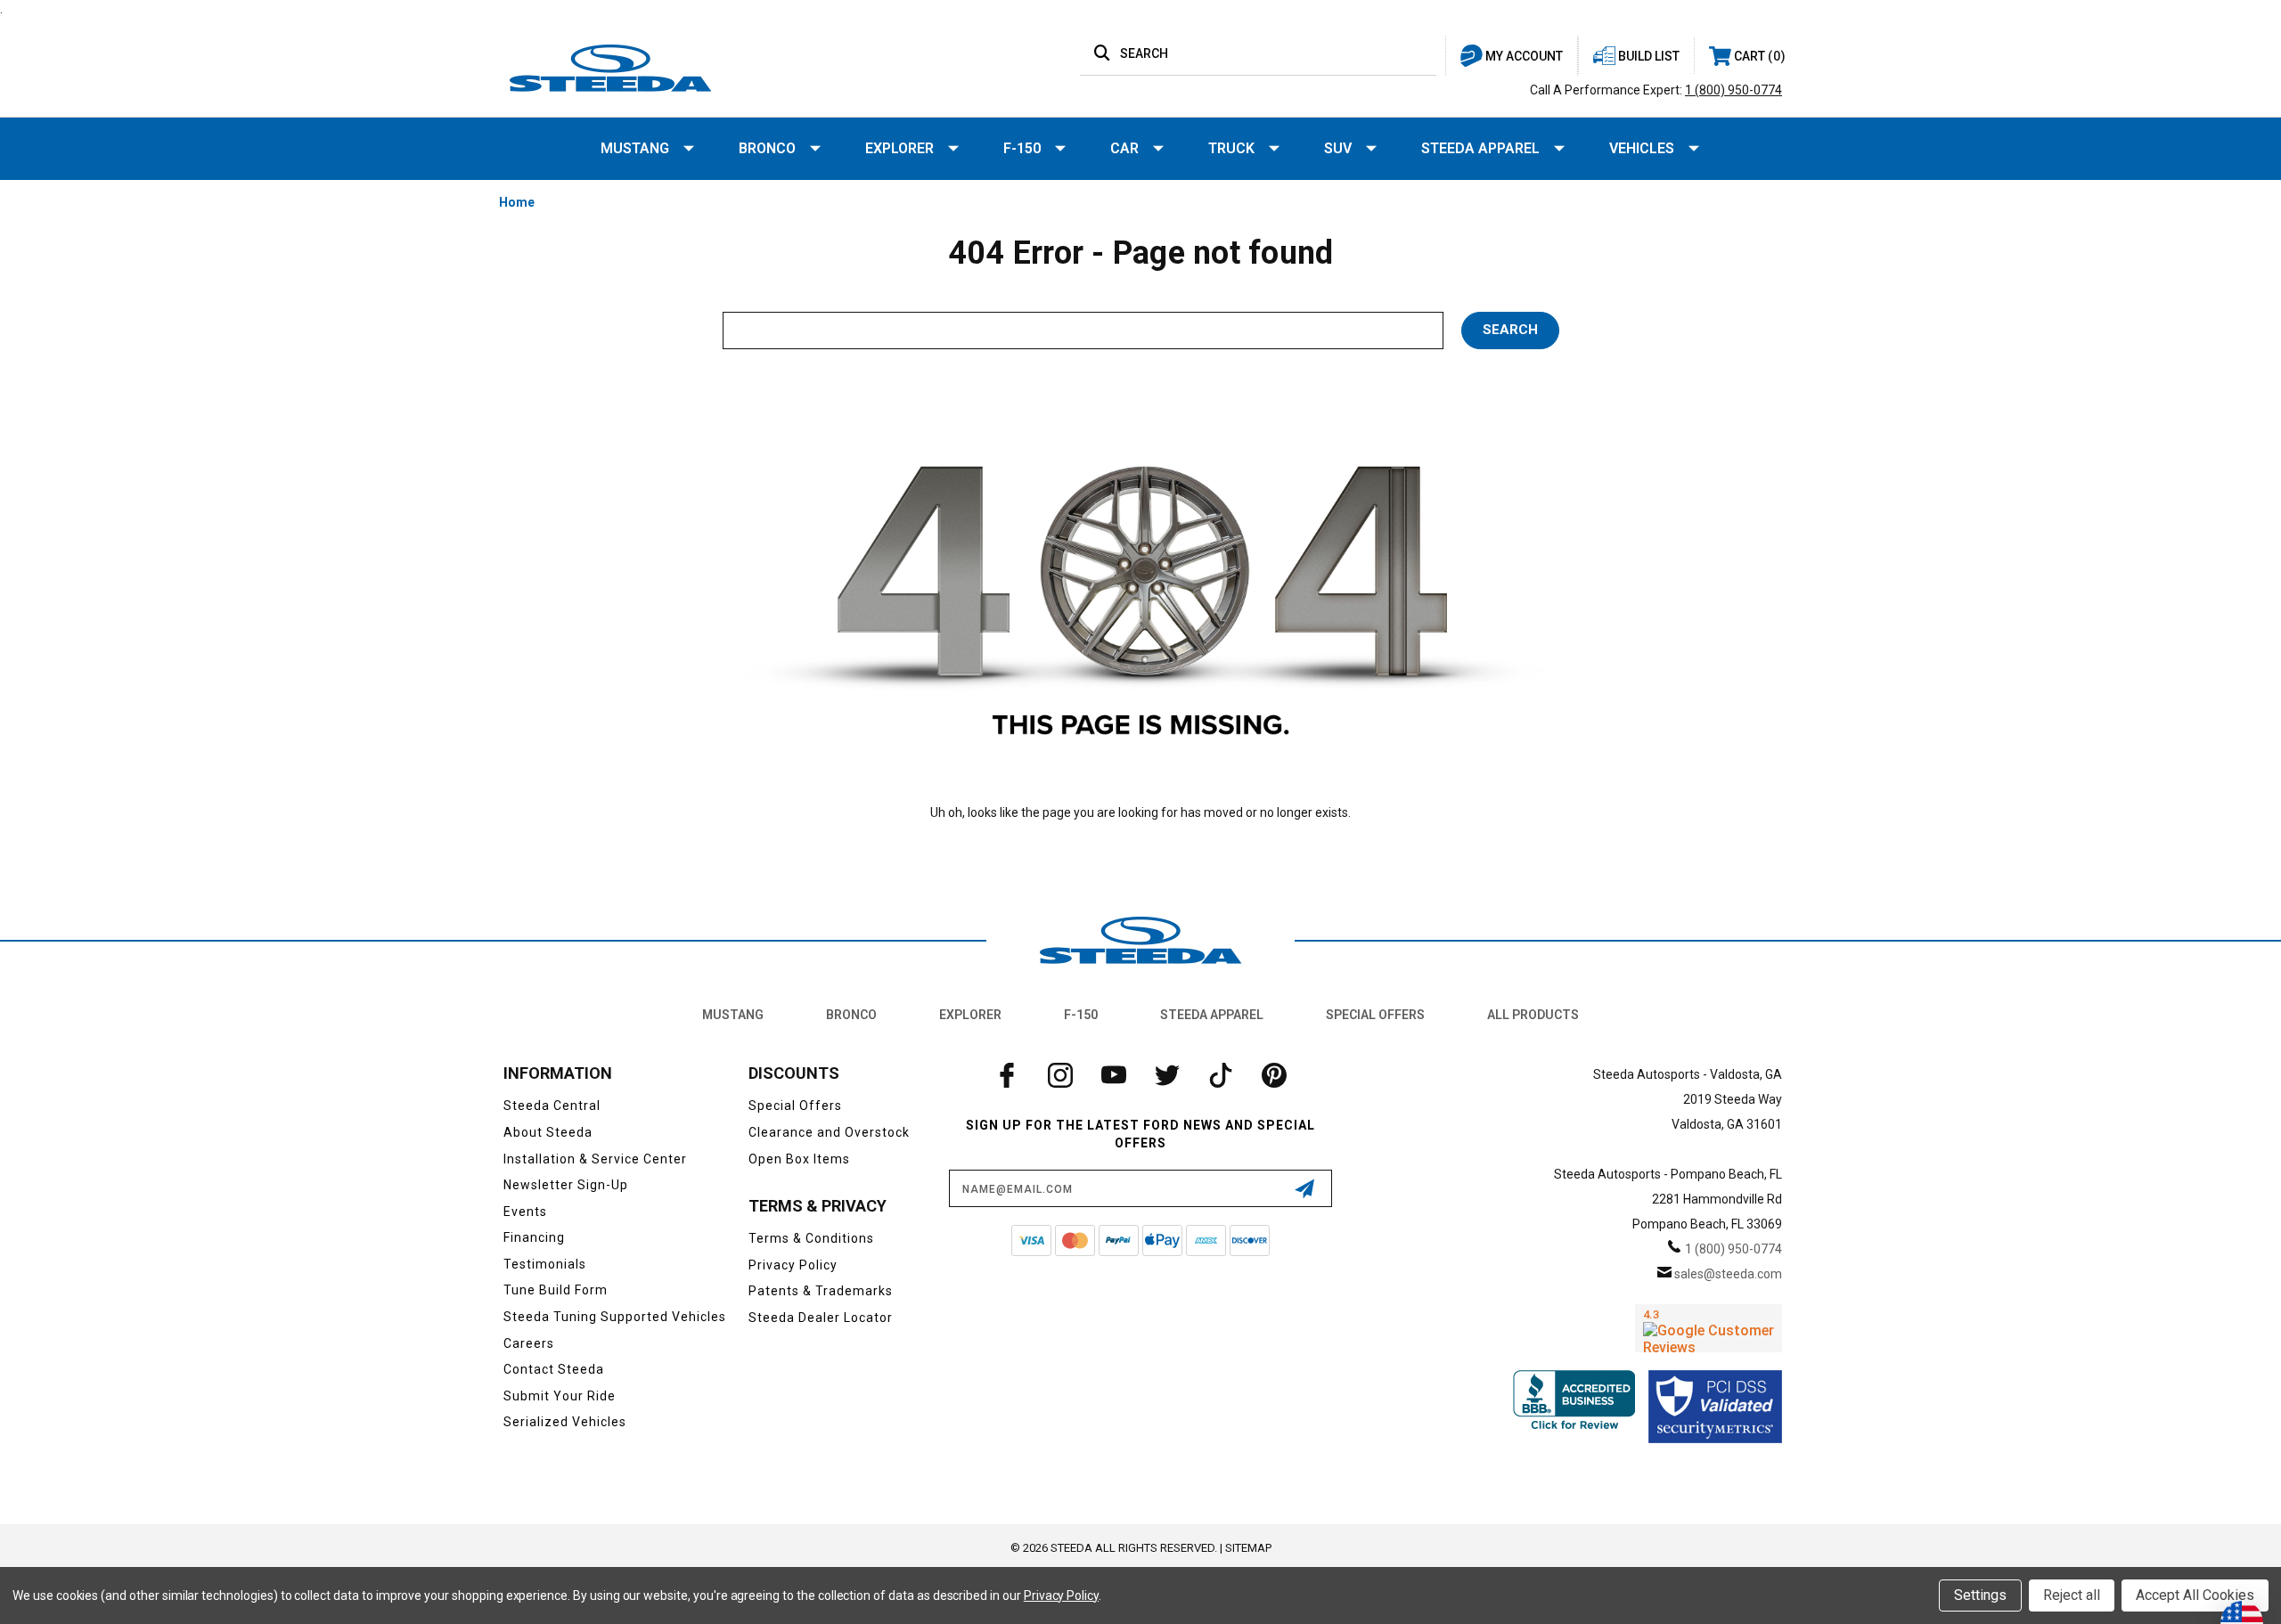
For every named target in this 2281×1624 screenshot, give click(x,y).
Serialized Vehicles (565, 1422)
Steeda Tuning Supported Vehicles (615, 1317)
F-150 (1022, 148)
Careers (529, 1343)
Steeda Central (552, 1106)
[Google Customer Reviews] (1709, 1328)
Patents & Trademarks (821, 1291)
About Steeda (548, 1132)
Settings (1980, 1595)
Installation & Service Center (595, 1159)
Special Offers (1375, 1015)
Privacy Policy (793, 1265)
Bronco (767, 148)
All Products (1533, 1015)
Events (525, 1212)
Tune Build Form (556, 1290)
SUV (1338, 148)
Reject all (2072, 1595)
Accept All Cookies (2195, 1595)
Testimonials (545, 1264)
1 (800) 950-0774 (1733, 90)
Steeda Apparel (1480, 148)
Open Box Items (799, 1159)
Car (1124, 148)
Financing (534, 1237)
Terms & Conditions (811, 1238)
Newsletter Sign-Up (566, 1185)
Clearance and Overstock (829, 1132)
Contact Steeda (554, 1369)
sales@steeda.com (1728, 1274)
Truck (1231, 148)
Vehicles (1642, 148)
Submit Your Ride (560, 1396)
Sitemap (1248, 1548)
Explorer (899, 148)
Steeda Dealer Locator (821, 1318)
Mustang (635, 148)
